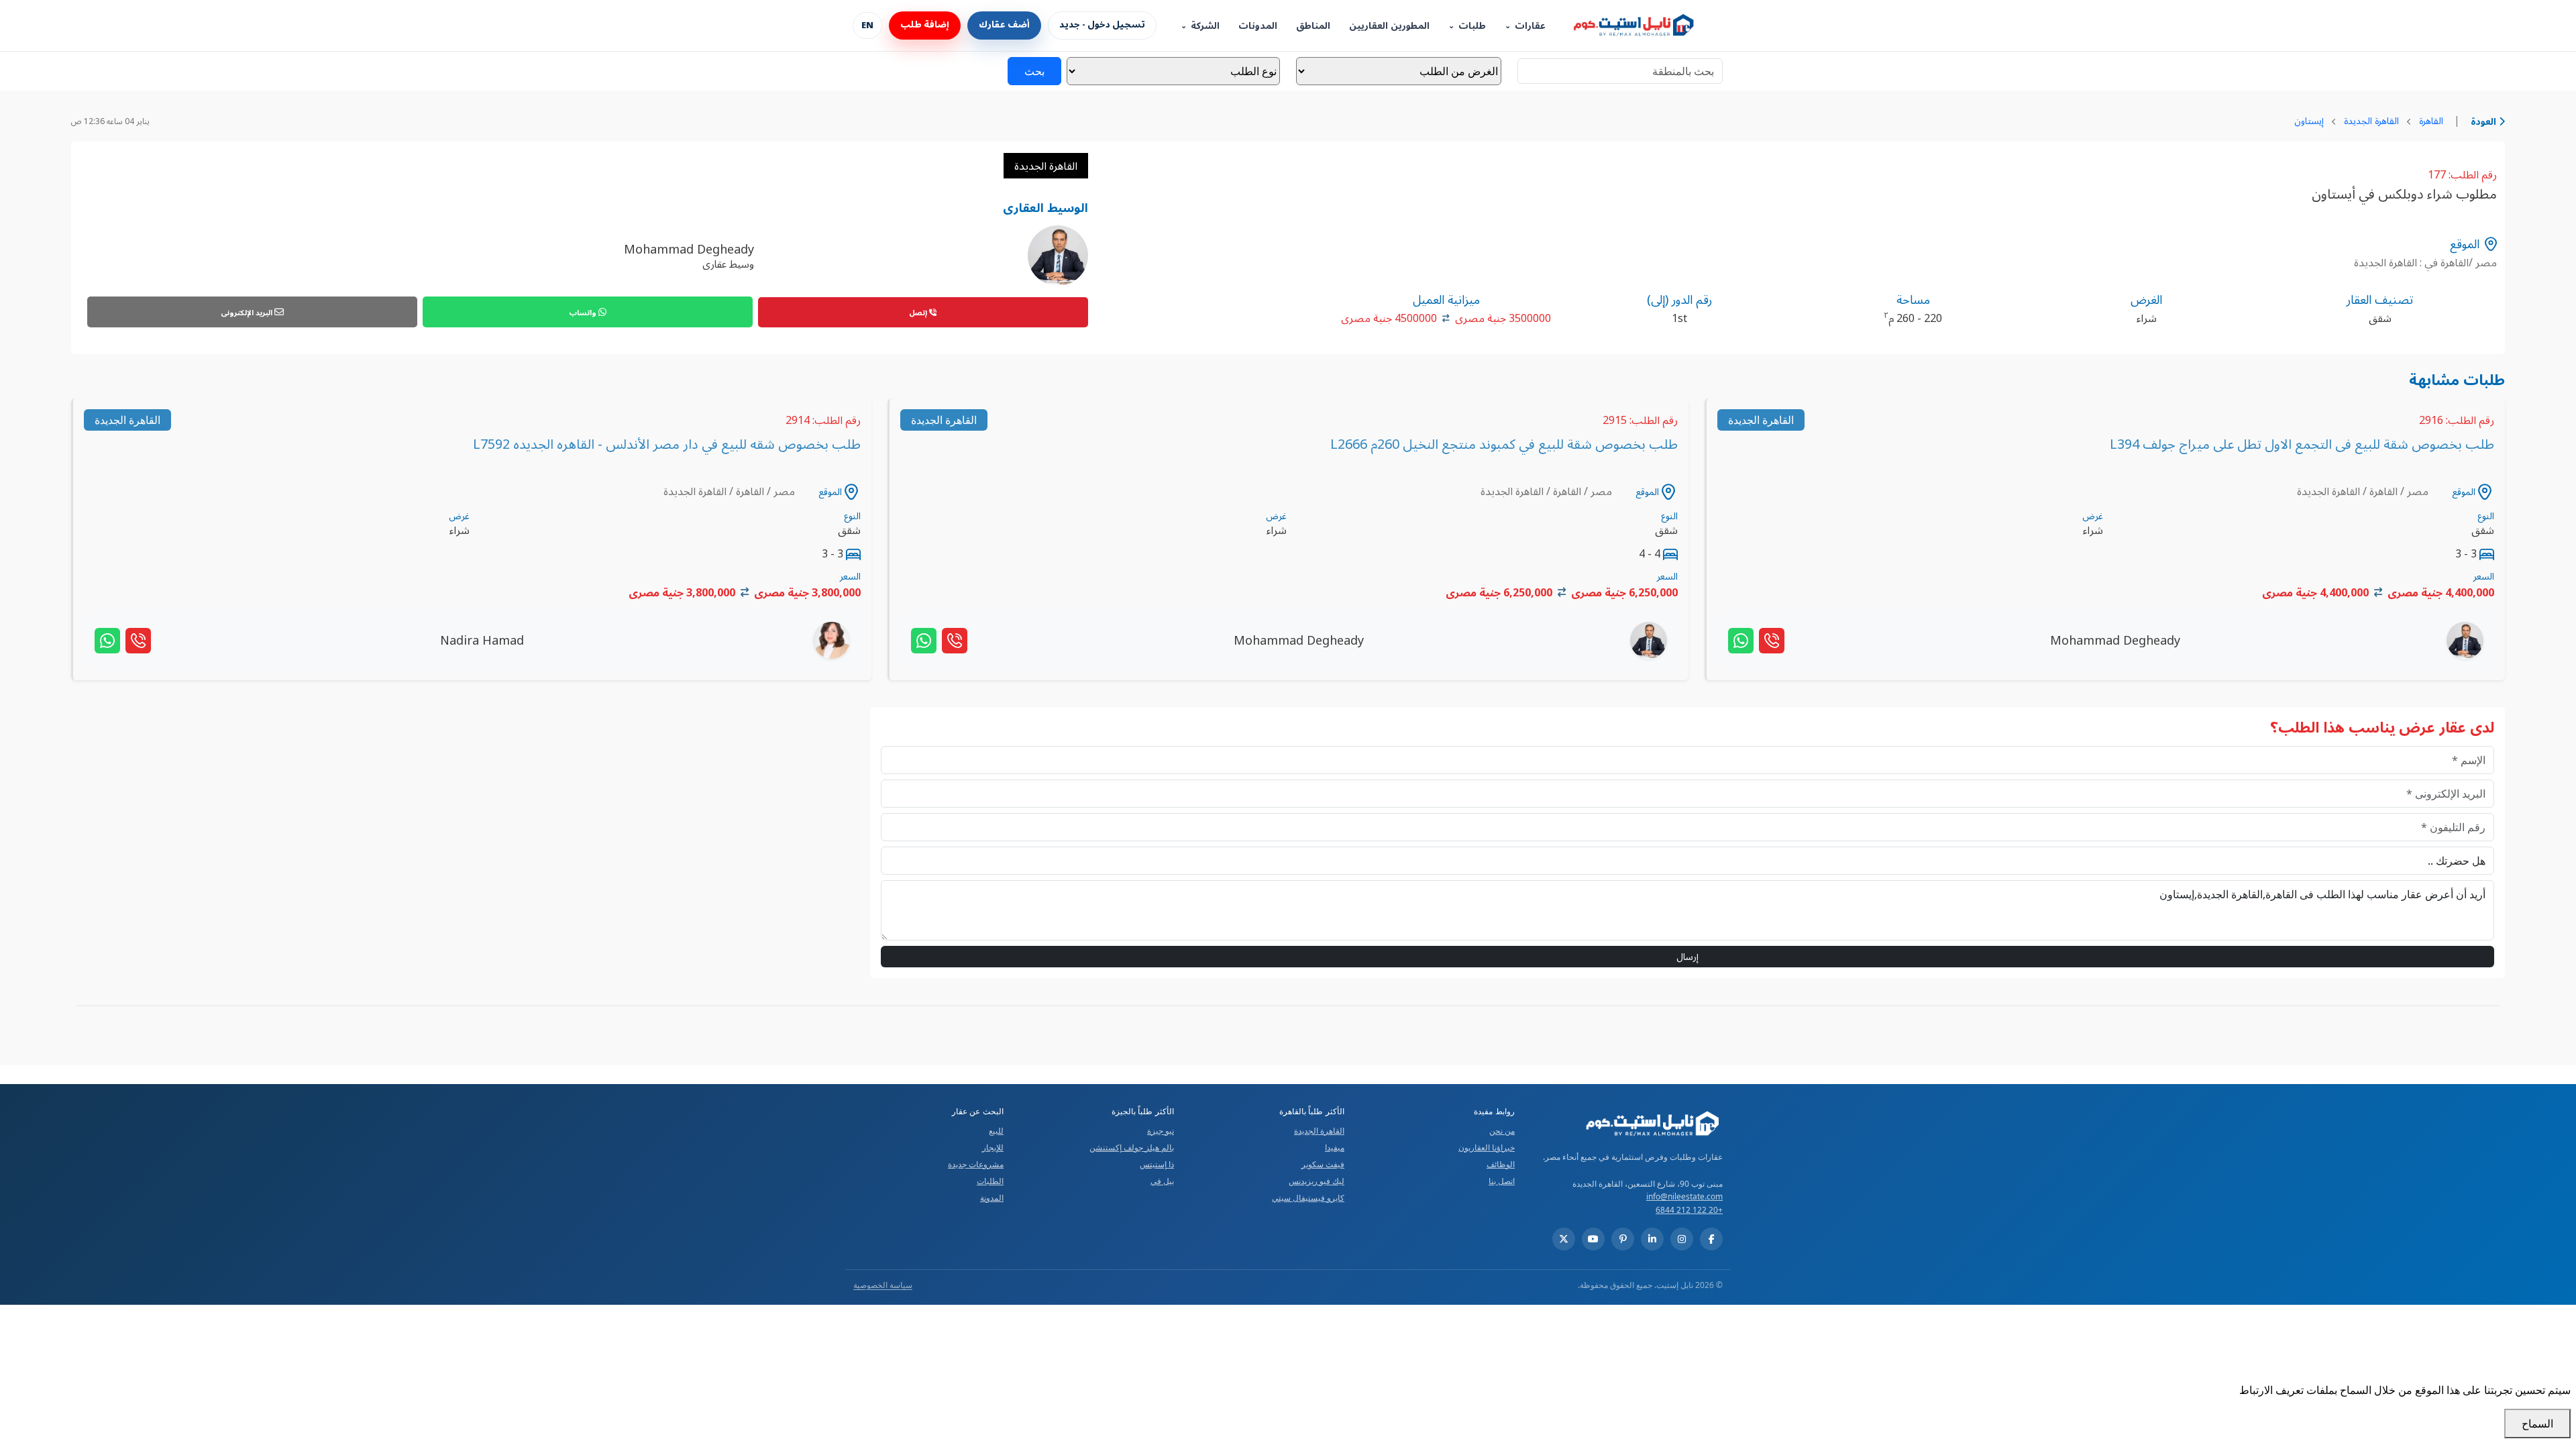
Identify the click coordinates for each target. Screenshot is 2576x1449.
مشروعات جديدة (976, 1164)
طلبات (1472, 26)
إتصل (919, 312)
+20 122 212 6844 (1689, 1210)
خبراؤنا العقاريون (1487, 1147)
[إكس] (1564, 1239)
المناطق (1313, 26)
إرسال (1687, 956)
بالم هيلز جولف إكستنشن (1132, 1147)
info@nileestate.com (1684, 1196)
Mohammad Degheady (689, 249)
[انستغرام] (1682, 1239)
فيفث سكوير (1323, 1164)
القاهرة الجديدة (2371, 120)
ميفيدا (1335, 1147)
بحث (1034, 71)
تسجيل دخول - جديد (1102, 25)
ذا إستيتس (1157, 1164)
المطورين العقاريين (1389, 26)
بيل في (1162, 1181)
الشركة (1205, 26)
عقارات (1530, 26)
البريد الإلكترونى (248, 312)
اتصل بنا (1502, 1181)
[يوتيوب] (1593, 1239)
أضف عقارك (1004, 25)
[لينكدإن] (1652, 1239)
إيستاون (2309, 120)
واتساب (584, 312)
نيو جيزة (1161, 1131)
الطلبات (990, 1181)
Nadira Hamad (482, 640)
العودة (2485, 121)
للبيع (996, 1131)
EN (867, 25)
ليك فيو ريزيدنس (1317, 1181)
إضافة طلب (925, 25)
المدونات (1258, 26)
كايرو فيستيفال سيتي (1308, 1198)
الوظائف (1501, 1164)
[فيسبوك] (1711, 1239)
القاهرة (2431, 120)
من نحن (1502, 1131)
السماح (2537, 1424)
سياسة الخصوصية (883, 1285)
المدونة (992, 1198)
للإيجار (993, 1147)
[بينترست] (1623, 1239)
